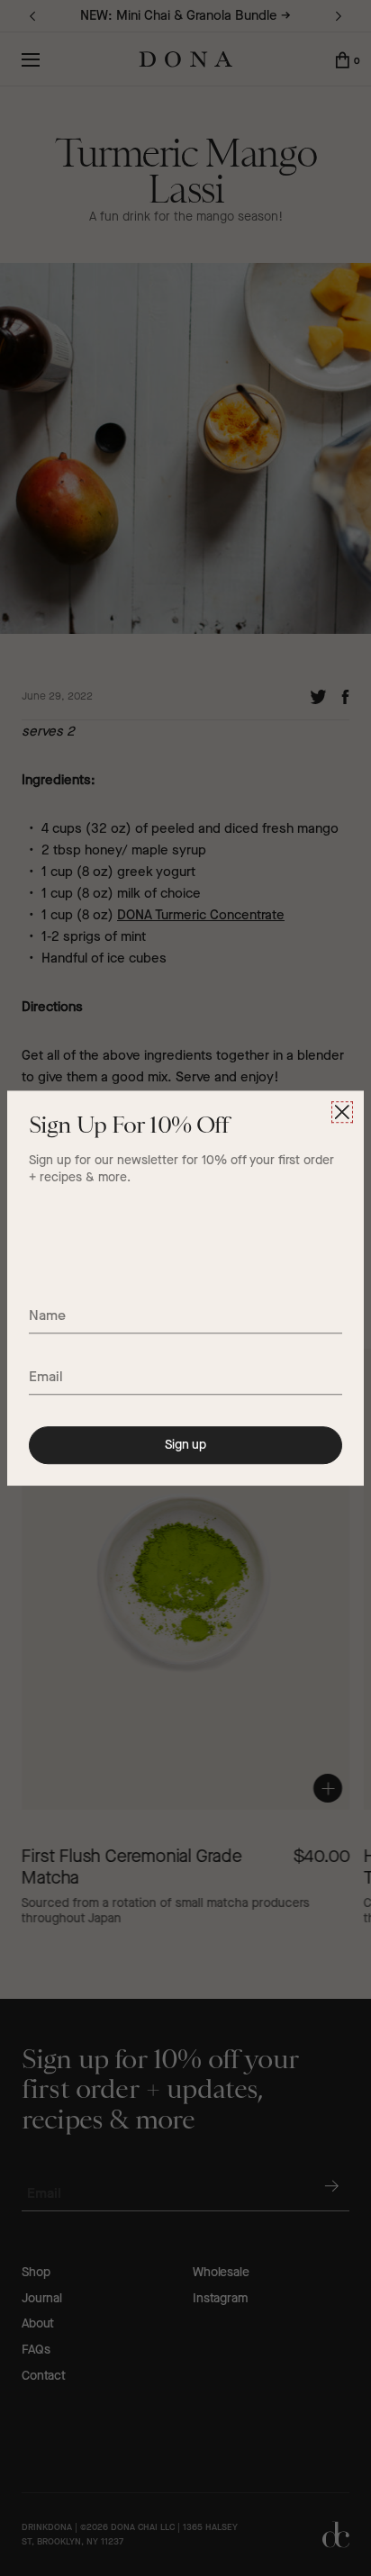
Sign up (185, 1445)
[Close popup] (342, 1112)
